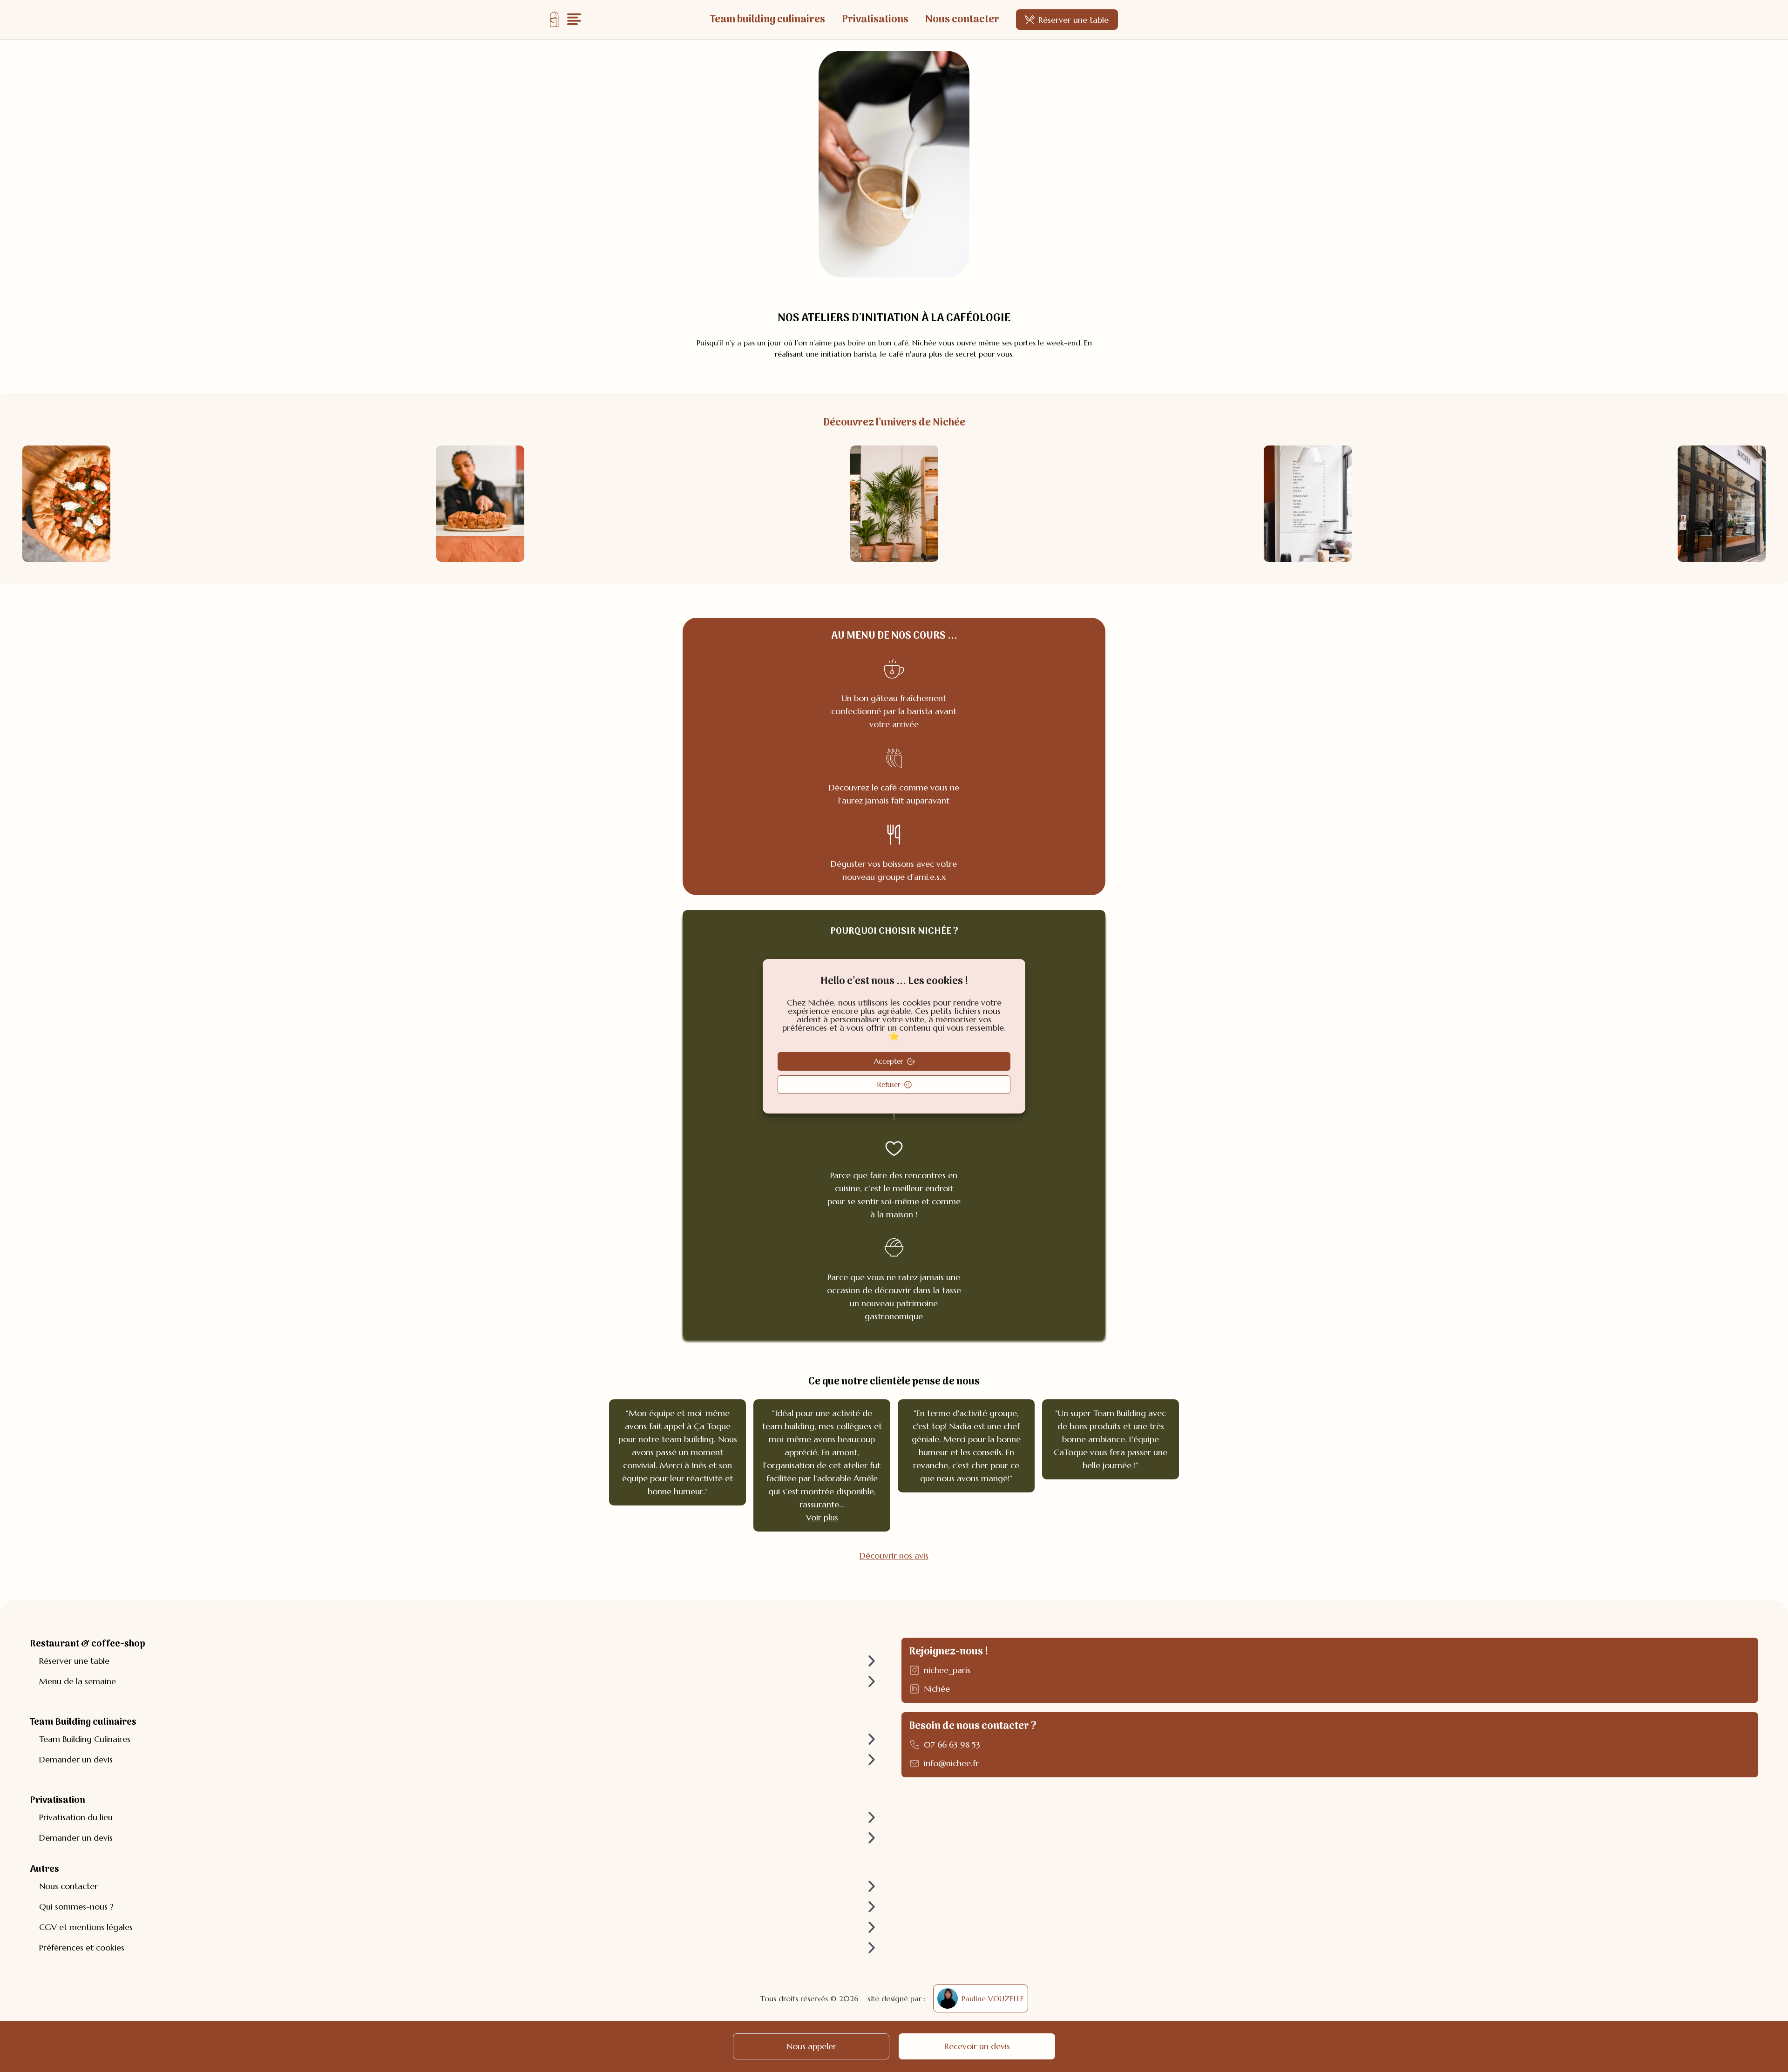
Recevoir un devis (977, 2046)
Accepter (889, 1061)
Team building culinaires (767, 20)
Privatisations (875, 20)
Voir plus (822, 1517)
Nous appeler (811, 2046)
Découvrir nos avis (894, 1556)
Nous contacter (962, 20)
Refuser (889, 1084)
